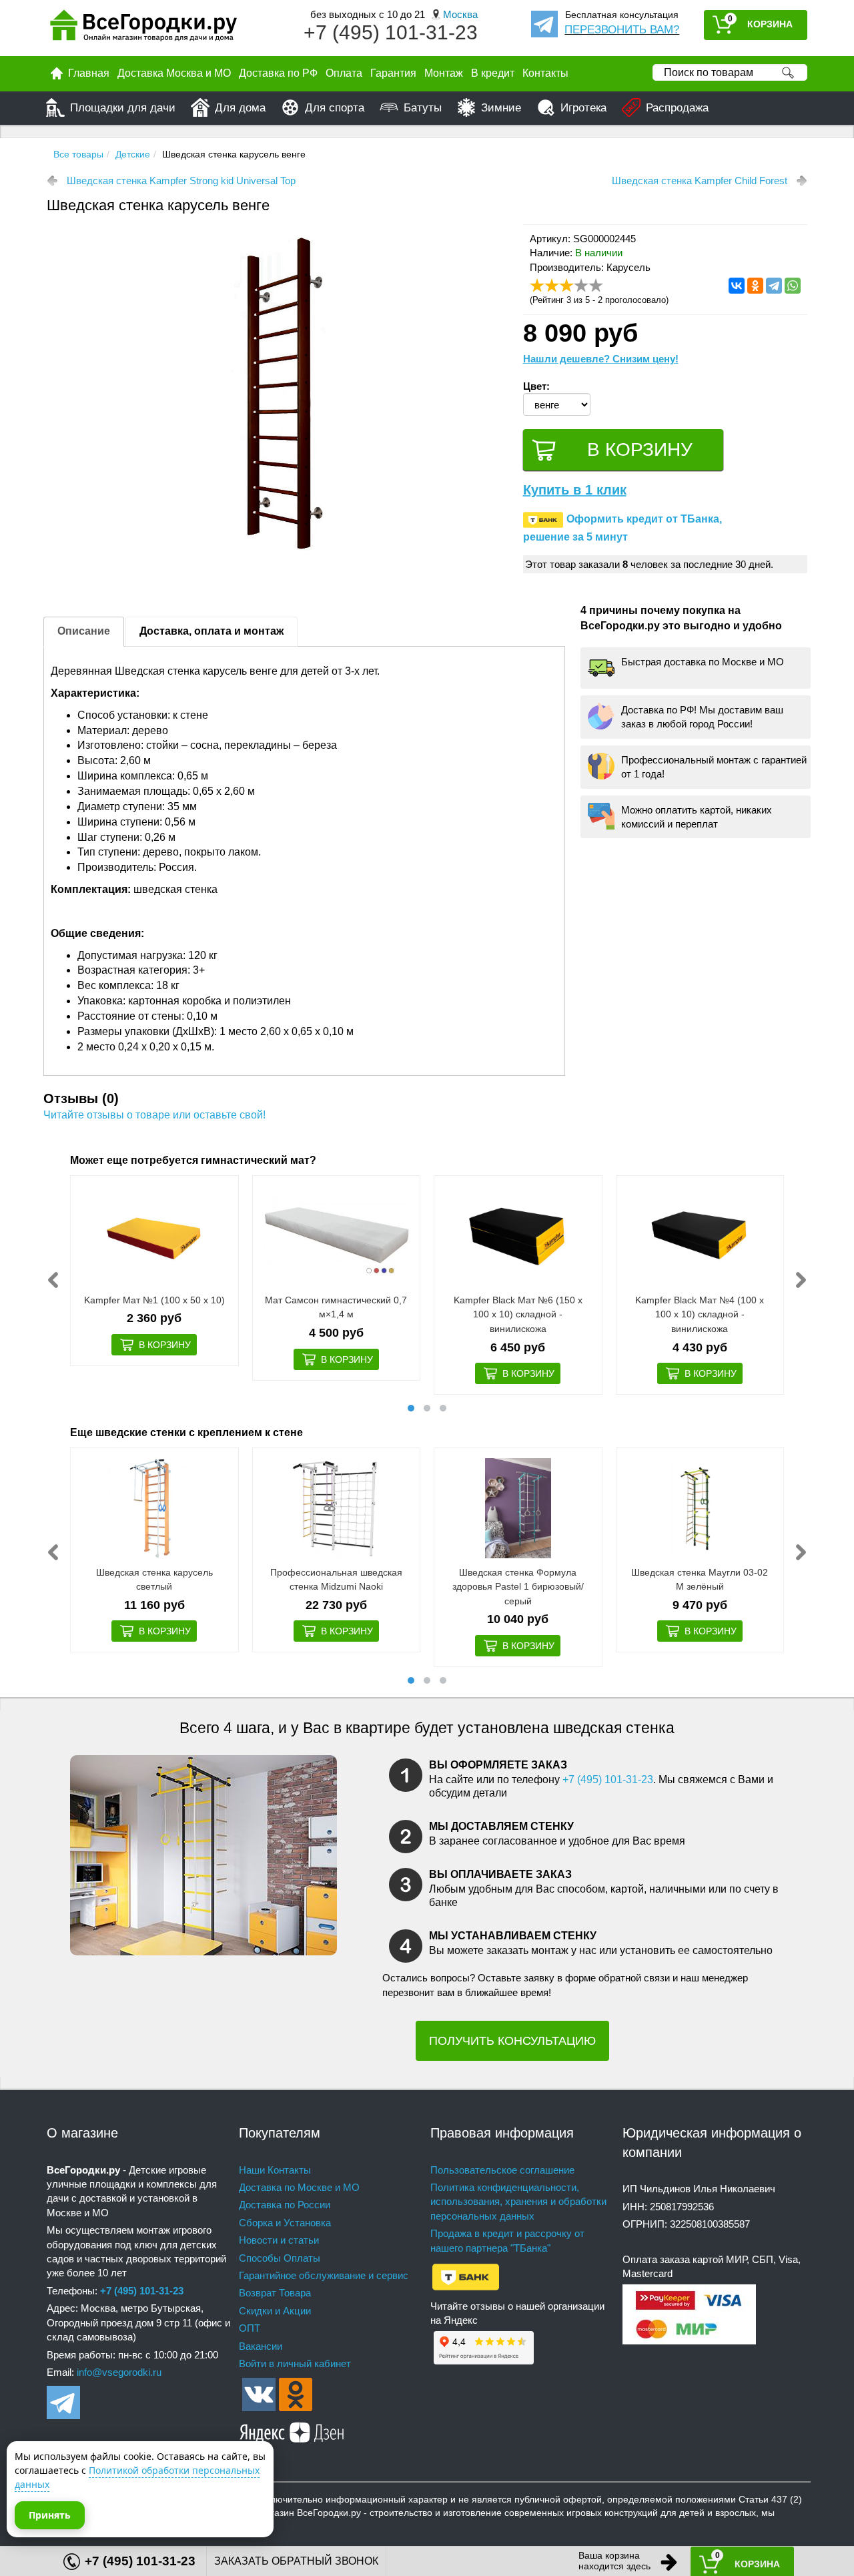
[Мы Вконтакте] (259, 2393)
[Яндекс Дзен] (292, 2430)
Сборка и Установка (285, 2223)
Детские (133, 154)
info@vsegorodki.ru (119, 2372)
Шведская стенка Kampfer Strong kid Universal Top (181, 181)
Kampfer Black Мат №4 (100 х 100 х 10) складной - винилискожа (700, 1314)
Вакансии (261, 2346)
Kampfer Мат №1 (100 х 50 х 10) (154, 1300)
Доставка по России (285, 2205)
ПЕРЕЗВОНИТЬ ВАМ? (622, 30)
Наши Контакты (275, 2170)
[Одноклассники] (755, 286)
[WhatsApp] (793, 286)
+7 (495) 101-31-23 (391, 32)
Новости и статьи (279, 2240)
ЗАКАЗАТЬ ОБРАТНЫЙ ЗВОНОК (296, 2561)
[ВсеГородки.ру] (143, 28)
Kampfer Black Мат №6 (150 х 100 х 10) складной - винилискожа (518, 1314)
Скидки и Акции (275, 2311)
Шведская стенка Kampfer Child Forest (700, 181)
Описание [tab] (84, 631)
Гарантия (393, 73)
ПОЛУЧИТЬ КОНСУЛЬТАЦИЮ (512, 2041)
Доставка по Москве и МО (299, 2187)
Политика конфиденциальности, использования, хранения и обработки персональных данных (518, 2202)
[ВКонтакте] (737, 286)
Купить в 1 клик (575, 490)
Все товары (78, 154)
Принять (50, 2515)
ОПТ (250, 2328)
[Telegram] (774, 286)
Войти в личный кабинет (295, 2363)
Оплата (344, 73)
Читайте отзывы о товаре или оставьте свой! (154, 1115)
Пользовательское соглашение (502, 2170)
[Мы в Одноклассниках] (296, 2393)
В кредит (493, 73)
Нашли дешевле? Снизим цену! (601, 359)
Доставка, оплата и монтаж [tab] (211, 631)
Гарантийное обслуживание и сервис (324, 2275)
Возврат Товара (275, 2293)
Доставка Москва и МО (174, 73)
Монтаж (444, 73)
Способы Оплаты (280, 2258)
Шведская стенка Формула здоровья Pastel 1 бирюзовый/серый (518, 1587)
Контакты (545, 73)
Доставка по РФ (278, 73)
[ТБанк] (466, 2276)
